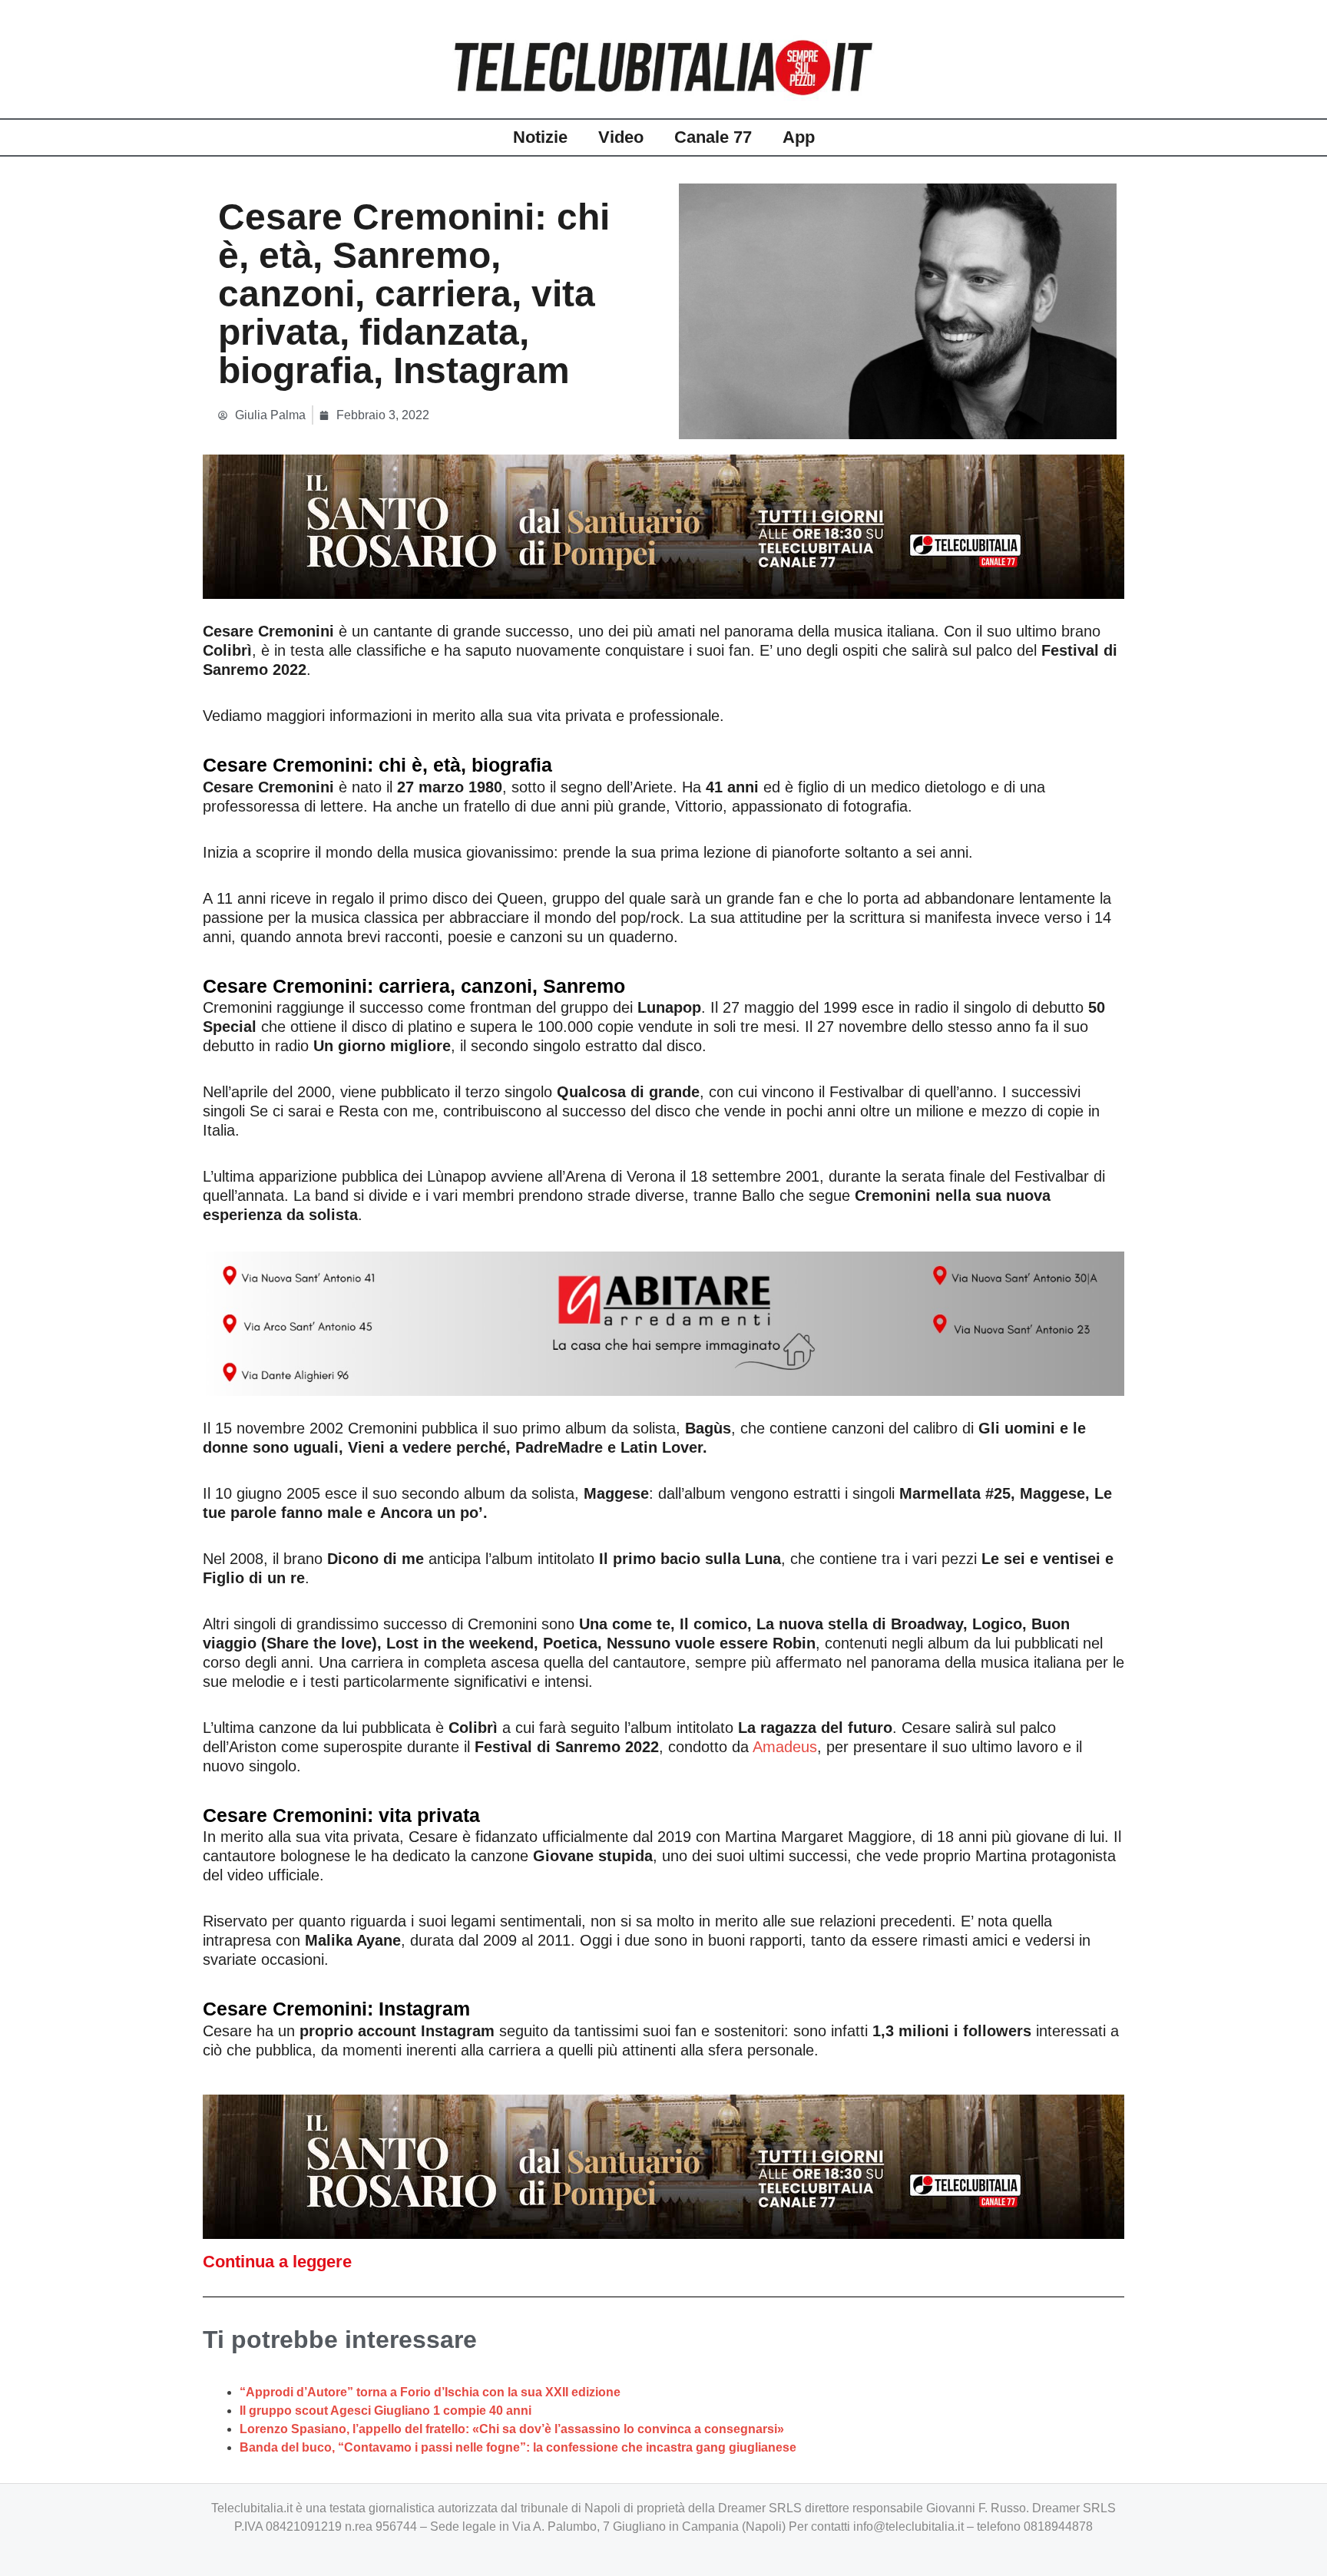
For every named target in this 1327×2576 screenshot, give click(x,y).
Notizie (540, 137)
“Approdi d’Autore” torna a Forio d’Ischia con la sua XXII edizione (430, 2392)
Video (621, 137)
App (799, 137)
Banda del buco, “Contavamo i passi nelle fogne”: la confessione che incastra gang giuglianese (518, 2447)
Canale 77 (713, 137)
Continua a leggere (277, 2262)
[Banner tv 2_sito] (663, 526)
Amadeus (785, 1747)
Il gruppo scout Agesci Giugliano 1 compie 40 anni (386, 2411)
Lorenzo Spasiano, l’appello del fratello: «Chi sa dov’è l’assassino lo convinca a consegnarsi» (512, 2429)
